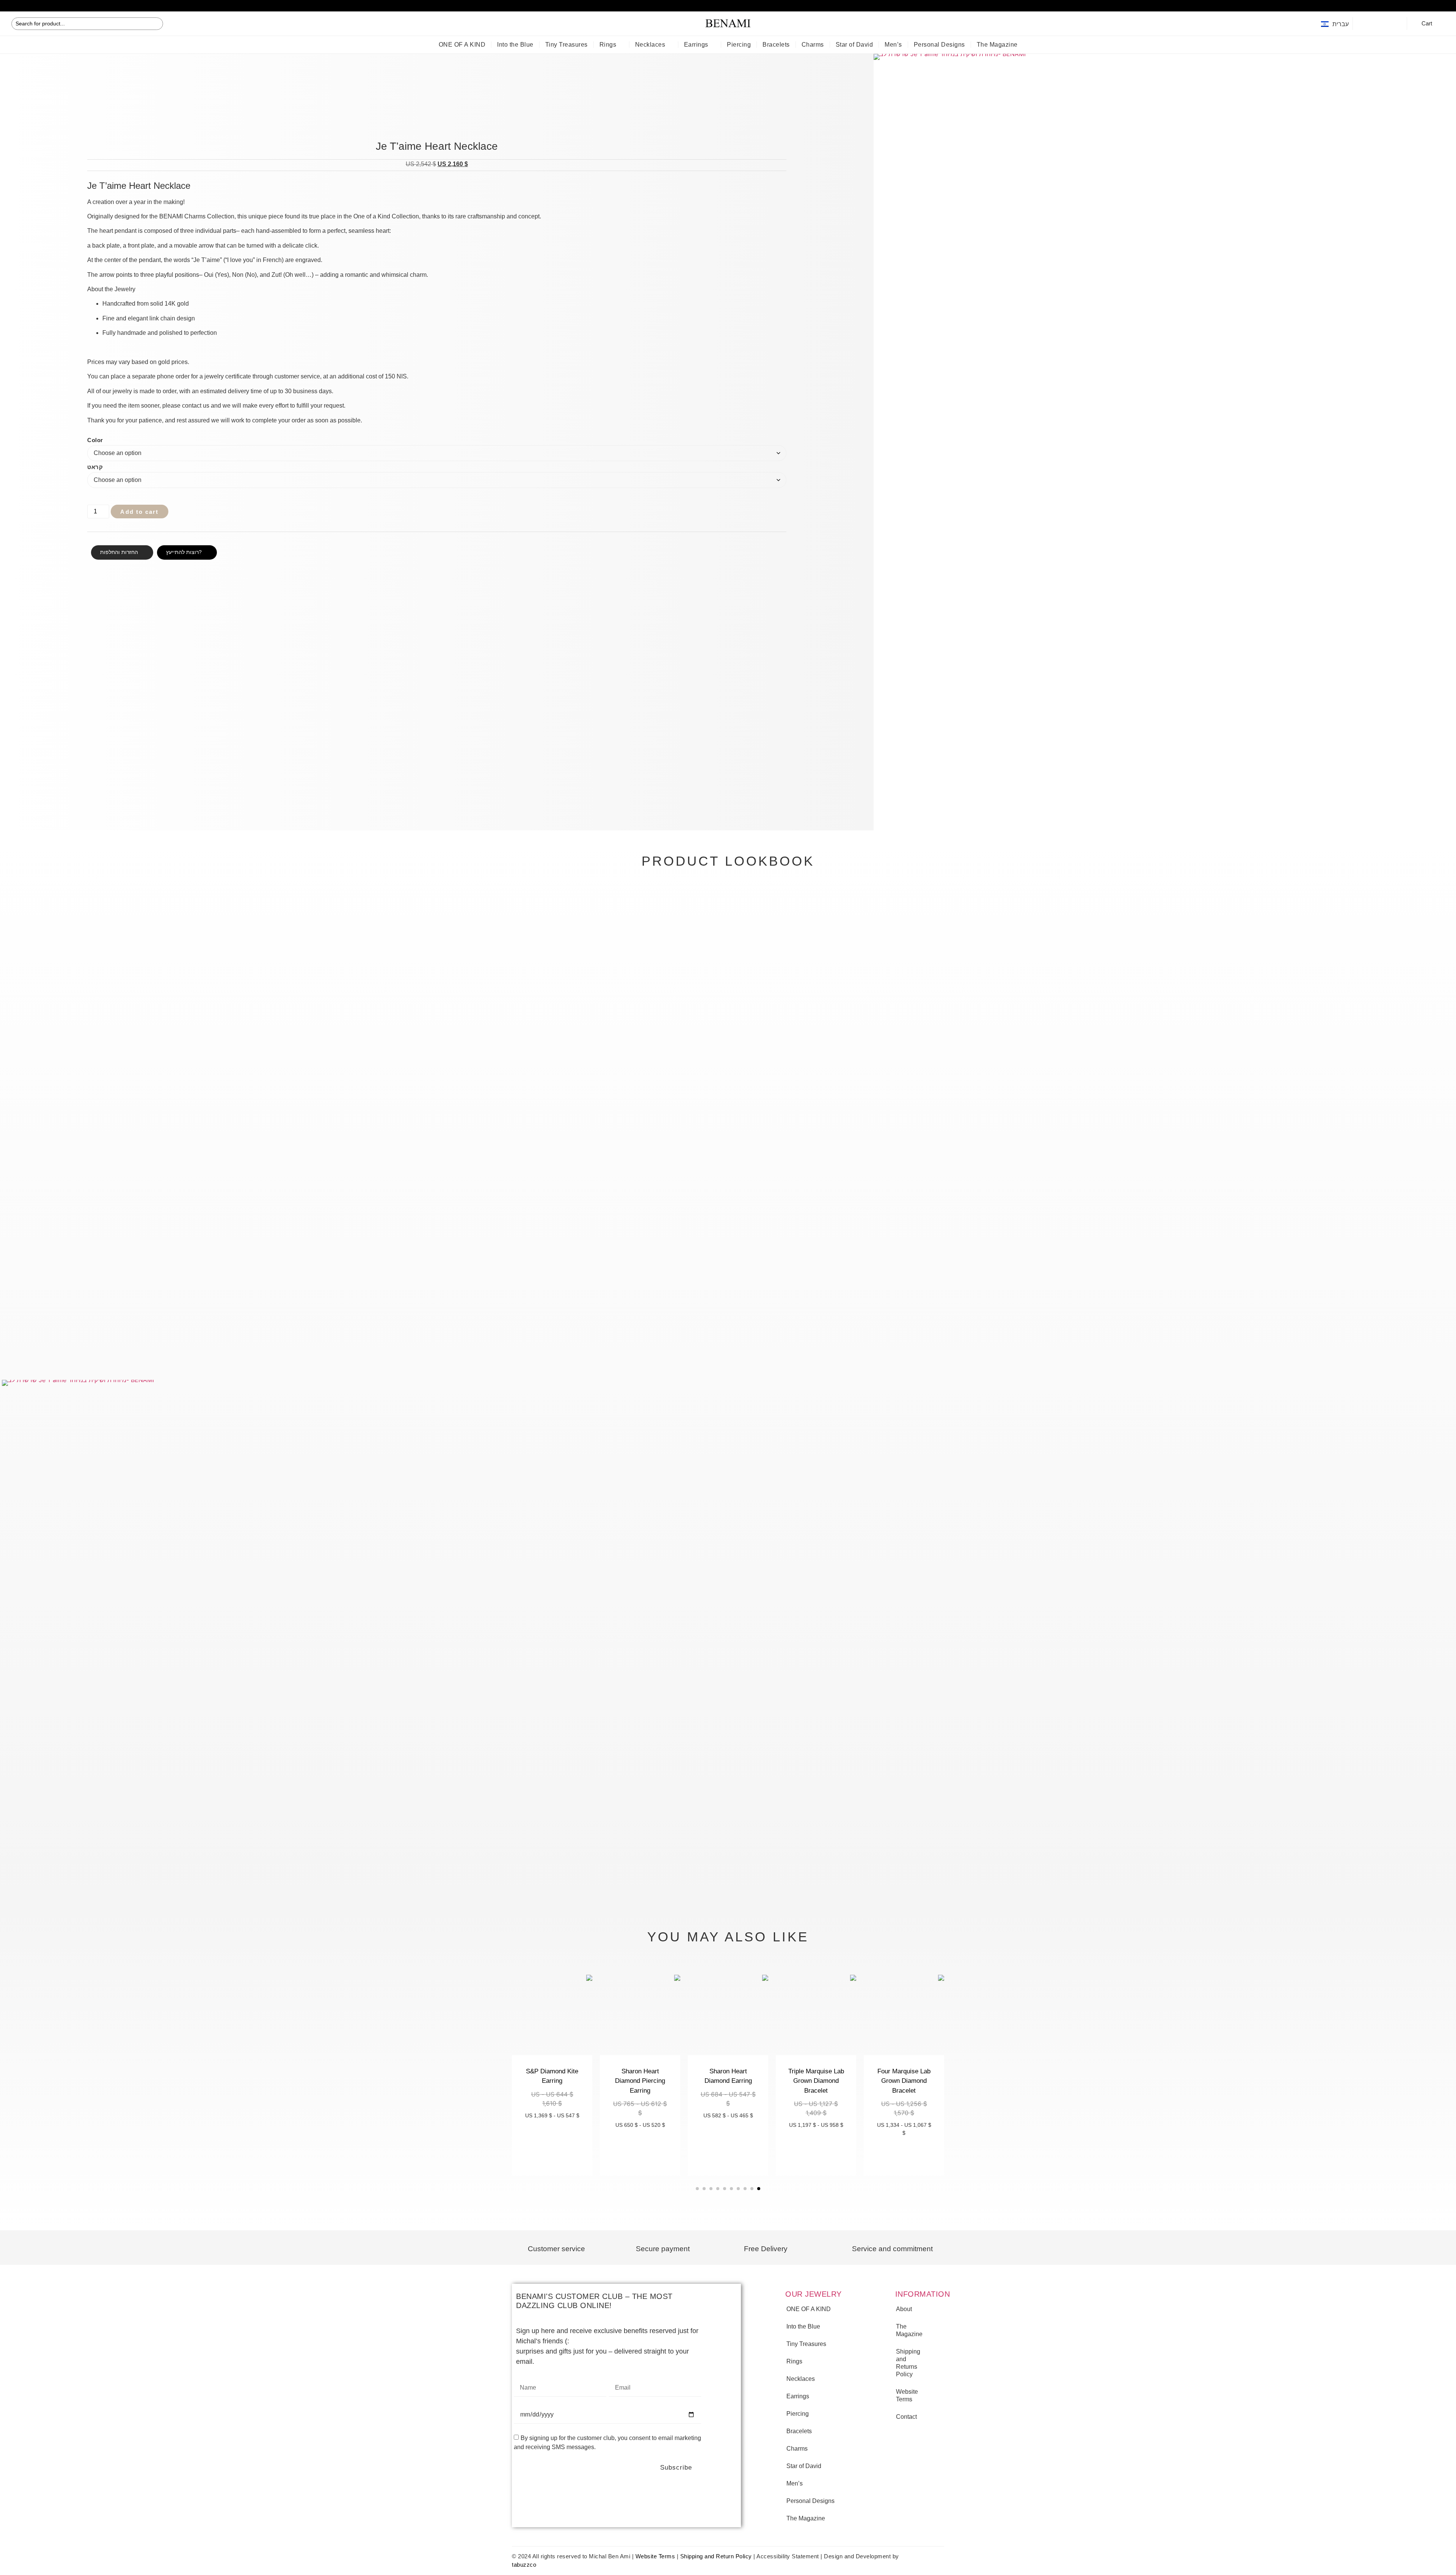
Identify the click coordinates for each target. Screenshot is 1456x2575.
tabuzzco (524, 2565)
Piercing (739, 45)
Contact (906, 2417)
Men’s (893, 45)
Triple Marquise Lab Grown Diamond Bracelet (816, 2081)
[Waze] (1395, 24)
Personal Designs (939, 45)
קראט (95, 467)
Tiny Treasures (566, 45)
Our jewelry (814, 2294)
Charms (813, 45)
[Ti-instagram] (1380, 24)
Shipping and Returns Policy (908, 2363)
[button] (4, 5)
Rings (608, 45)
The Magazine (997, 45)
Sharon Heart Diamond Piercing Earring (640, 2081)
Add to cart (139, 512)
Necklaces (650, 45)
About (904, 2309)
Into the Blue (515, 45)
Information (923, 2294)
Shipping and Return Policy (716, 2556)
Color (95, 440)
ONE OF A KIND (462, 45)
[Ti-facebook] (1365, 24)
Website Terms (907, 2395)
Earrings (696, 45)
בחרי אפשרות (904, 2154)
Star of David (854, 45)
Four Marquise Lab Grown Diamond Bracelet (904, 2081)
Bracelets (776, 45)
